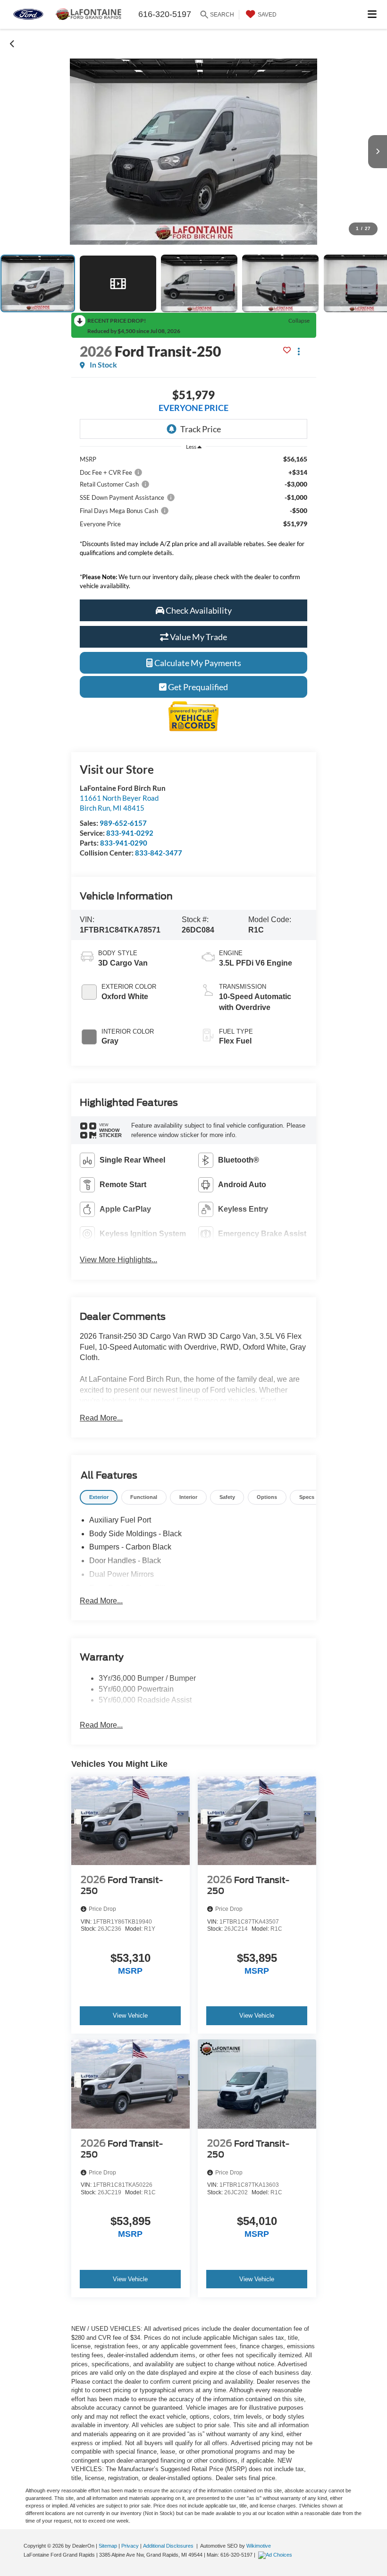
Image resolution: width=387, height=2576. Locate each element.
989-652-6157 (123, 823)
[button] (13, 43)
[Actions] (299, 351)
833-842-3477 (159, 853)
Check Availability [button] (198, 610)
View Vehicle (130, 2015)
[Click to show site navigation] (372, 14)
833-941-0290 (124, 843)
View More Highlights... (118, 1260)
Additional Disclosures (169, 2546)
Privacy (130, 2546)
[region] (193, 525)
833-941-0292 (130, 833)
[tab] (99, 1497)
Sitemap (108, 2546)
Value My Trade (198, 637)
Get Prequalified (197, 687)
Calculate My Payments (197, 663)
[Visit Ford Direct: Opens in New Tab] (276, 2555)
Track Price (201, 429)
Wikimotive (259, 2546)
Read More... (101, 1418)
